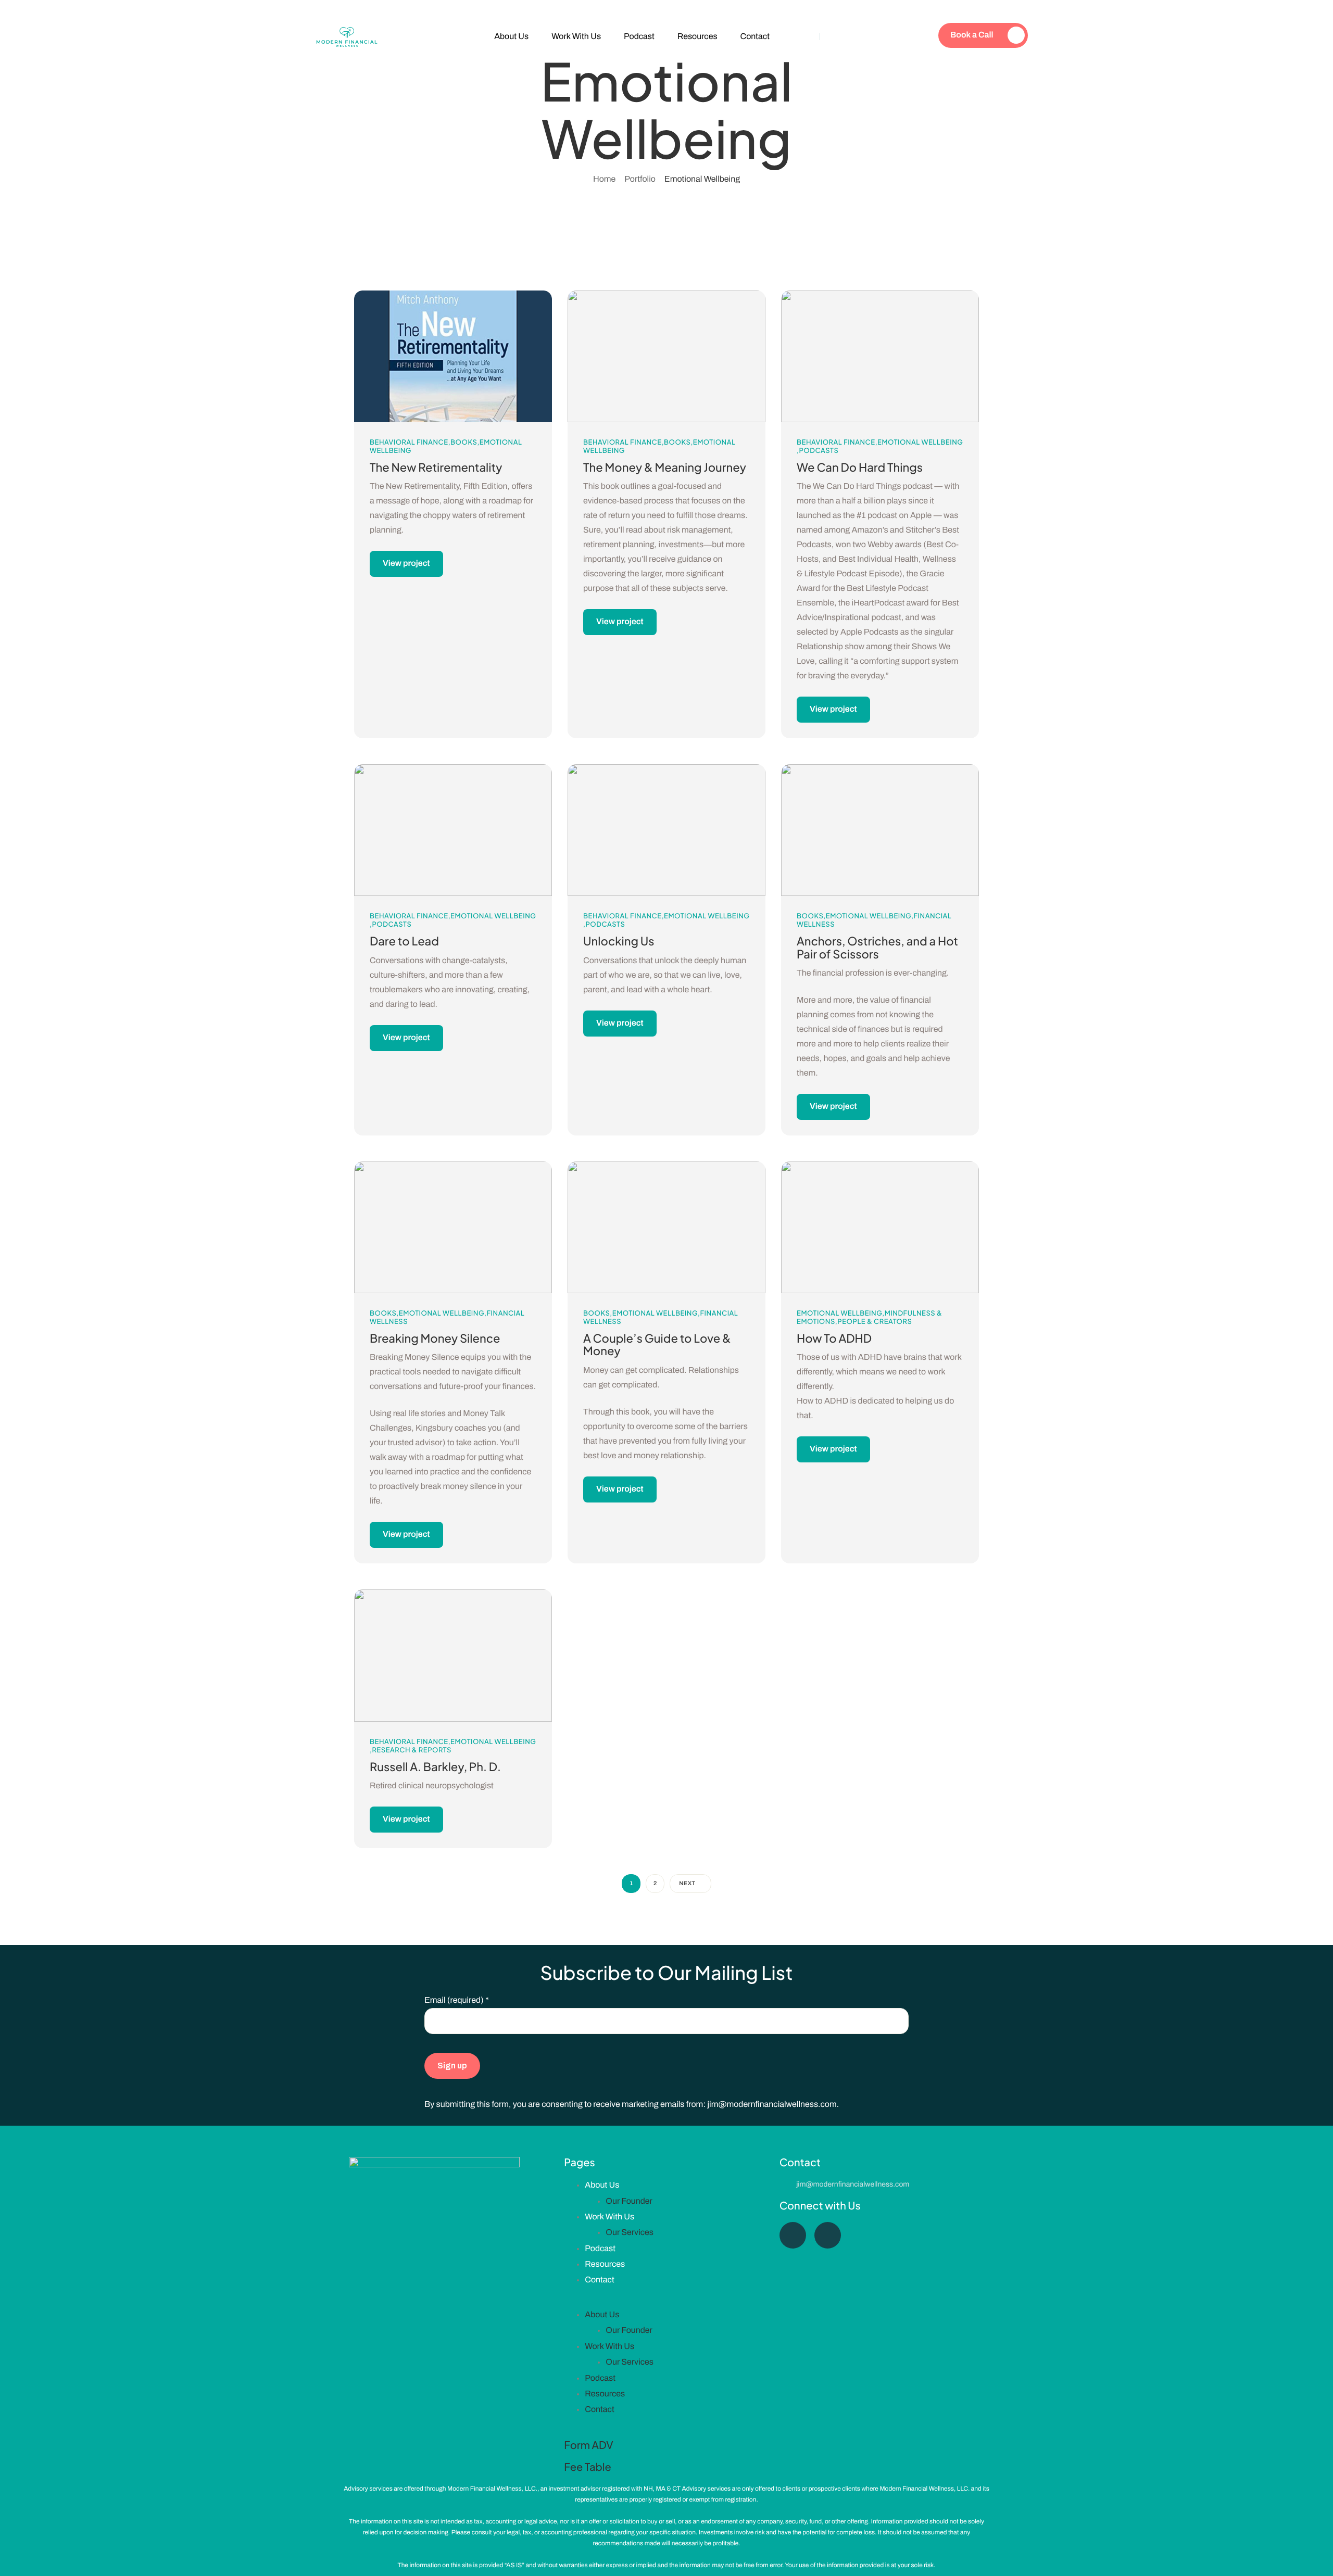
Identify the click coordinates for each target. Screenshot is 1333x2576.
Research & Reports (412, 1750)
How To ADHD (834, 1338)
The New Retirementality (436, 467)
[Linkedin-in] (793, 2235)
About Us (511, 37)
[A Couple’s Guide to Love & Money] (666, 1227)
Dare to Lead (404, 941)
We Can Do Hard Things (860, 467)
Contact (755, 37)
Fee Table (587, 2467)
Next (687, 1884)
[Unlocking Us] (666, 830)
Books (464, 442)
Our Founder (629, 2201)
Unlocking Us (619, 941)
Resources (697, 37)
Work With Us (576, 37)
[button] (666, 2304)
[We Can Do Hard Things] (880, 356)
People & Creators (875, 1321)
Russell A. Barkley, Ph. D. (435, 1766)
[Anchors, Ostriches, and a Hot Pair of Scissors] (880, 830)
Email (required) (457, 2000)
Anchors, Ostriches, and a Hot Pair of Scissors (877, 947)
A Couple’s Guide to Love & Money (657, 1344)
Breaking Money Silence (435, 1338)
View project (406, 564)
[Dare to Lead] (453, 830)
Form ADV (588, 2445)
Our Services (630, 2233)
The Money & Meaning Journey (665, 467)
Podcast (639, 37)
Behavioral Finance (409, 442)
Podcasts (819, 450)
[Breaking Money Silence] (453, 1227)
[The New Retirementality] (453, 356)
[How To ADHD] (880, 1227)
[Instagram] (828, 2235)
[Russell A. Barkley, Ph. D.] (453, 1655)
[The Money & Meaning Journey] (666, 356)
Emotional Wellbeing (920, 442)
